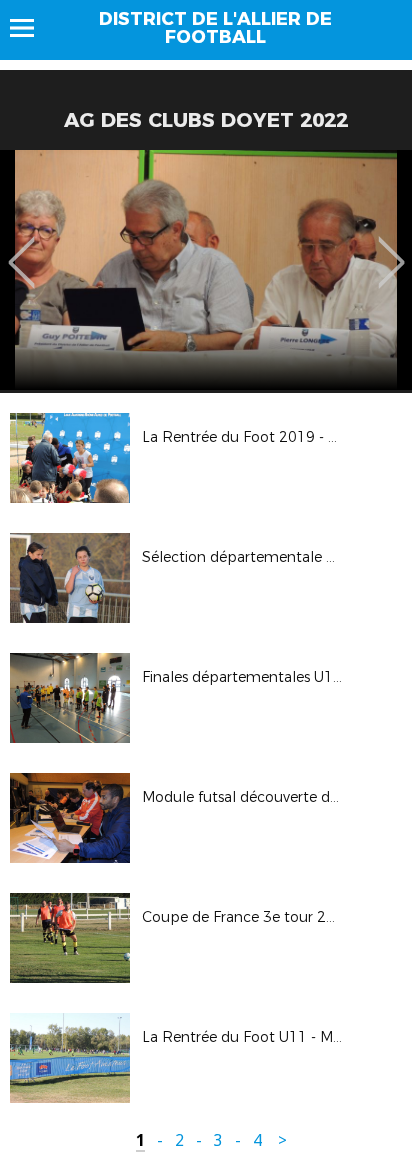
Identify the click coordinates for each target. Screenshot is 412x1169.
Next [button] (391, 248)
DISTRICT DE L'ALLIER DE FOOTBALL (215, 28)
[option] (206, 270)
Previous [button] (21, 248)
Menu (31, 28)
